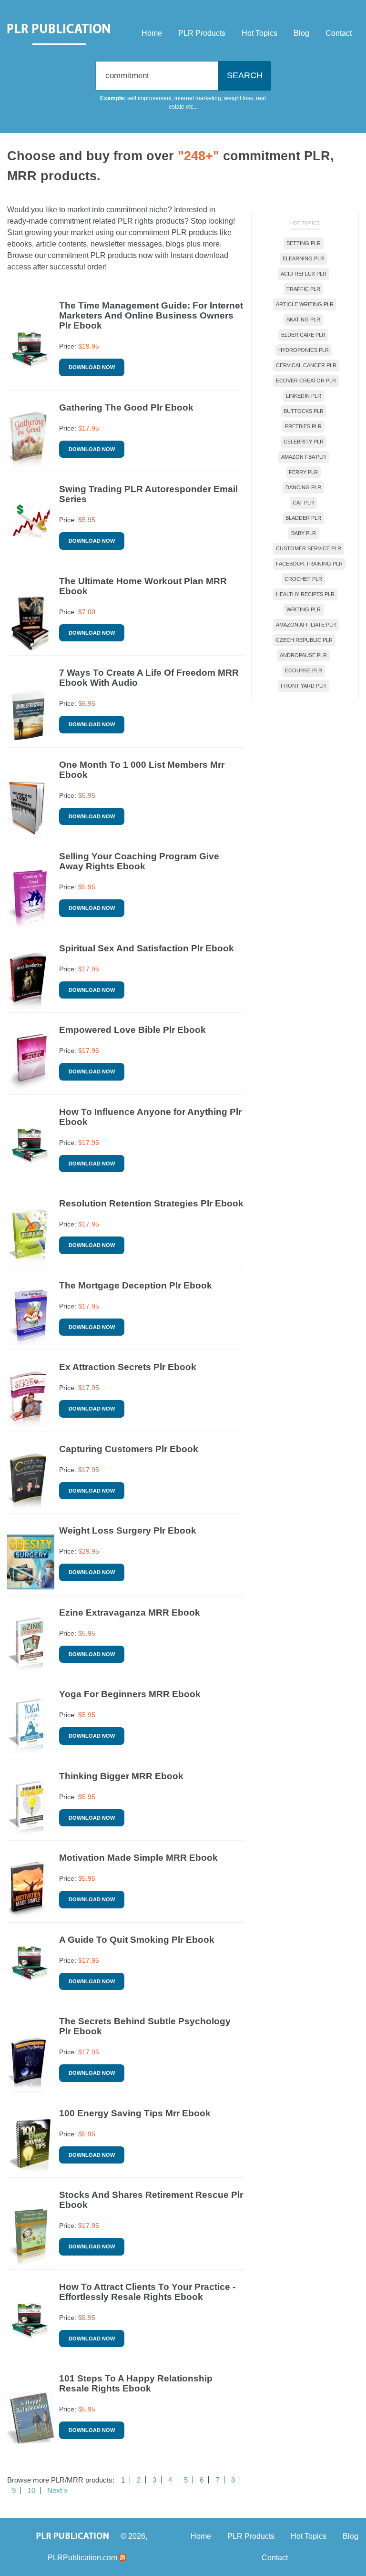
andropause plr (303, 655)
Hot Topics (259, 33)
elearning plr (303, 258)
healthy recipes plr (305, 594)
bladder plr (303, 518)
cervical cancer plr (306, 365)
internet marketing (198, 98)
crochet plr (303, 579)
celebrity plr (304, 442)
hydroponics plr (304, 350)
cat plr (303, 503)
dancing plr (303, 487)
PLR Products (202, 33)
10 (31, 2490)
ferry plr (303, 472)
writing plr (304, 609)
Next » (57, 2490)
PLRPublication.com (82, 2558)
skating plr (303, 319)
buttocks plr (304, 411)
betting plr (304, 243)
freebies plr (303, 426)
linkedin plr (304, 396)
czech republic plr (304, 640)
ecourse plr (304, 670)
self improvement (149, 98)
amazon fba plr (304, 457)
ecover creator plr (306, 381)
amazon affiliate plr (306, 625)
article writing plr (305, 304)
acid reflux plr (304, 274)
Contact (339, 33)
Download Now (92, 367)
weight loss (239, 98)
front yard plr (303, 686)
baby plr (304, 533)
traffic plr (303, 289)
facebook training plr (309, 564)
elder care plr (303, 335)
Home (152, 33)
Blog (301, 33)
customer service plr (309, 548)
